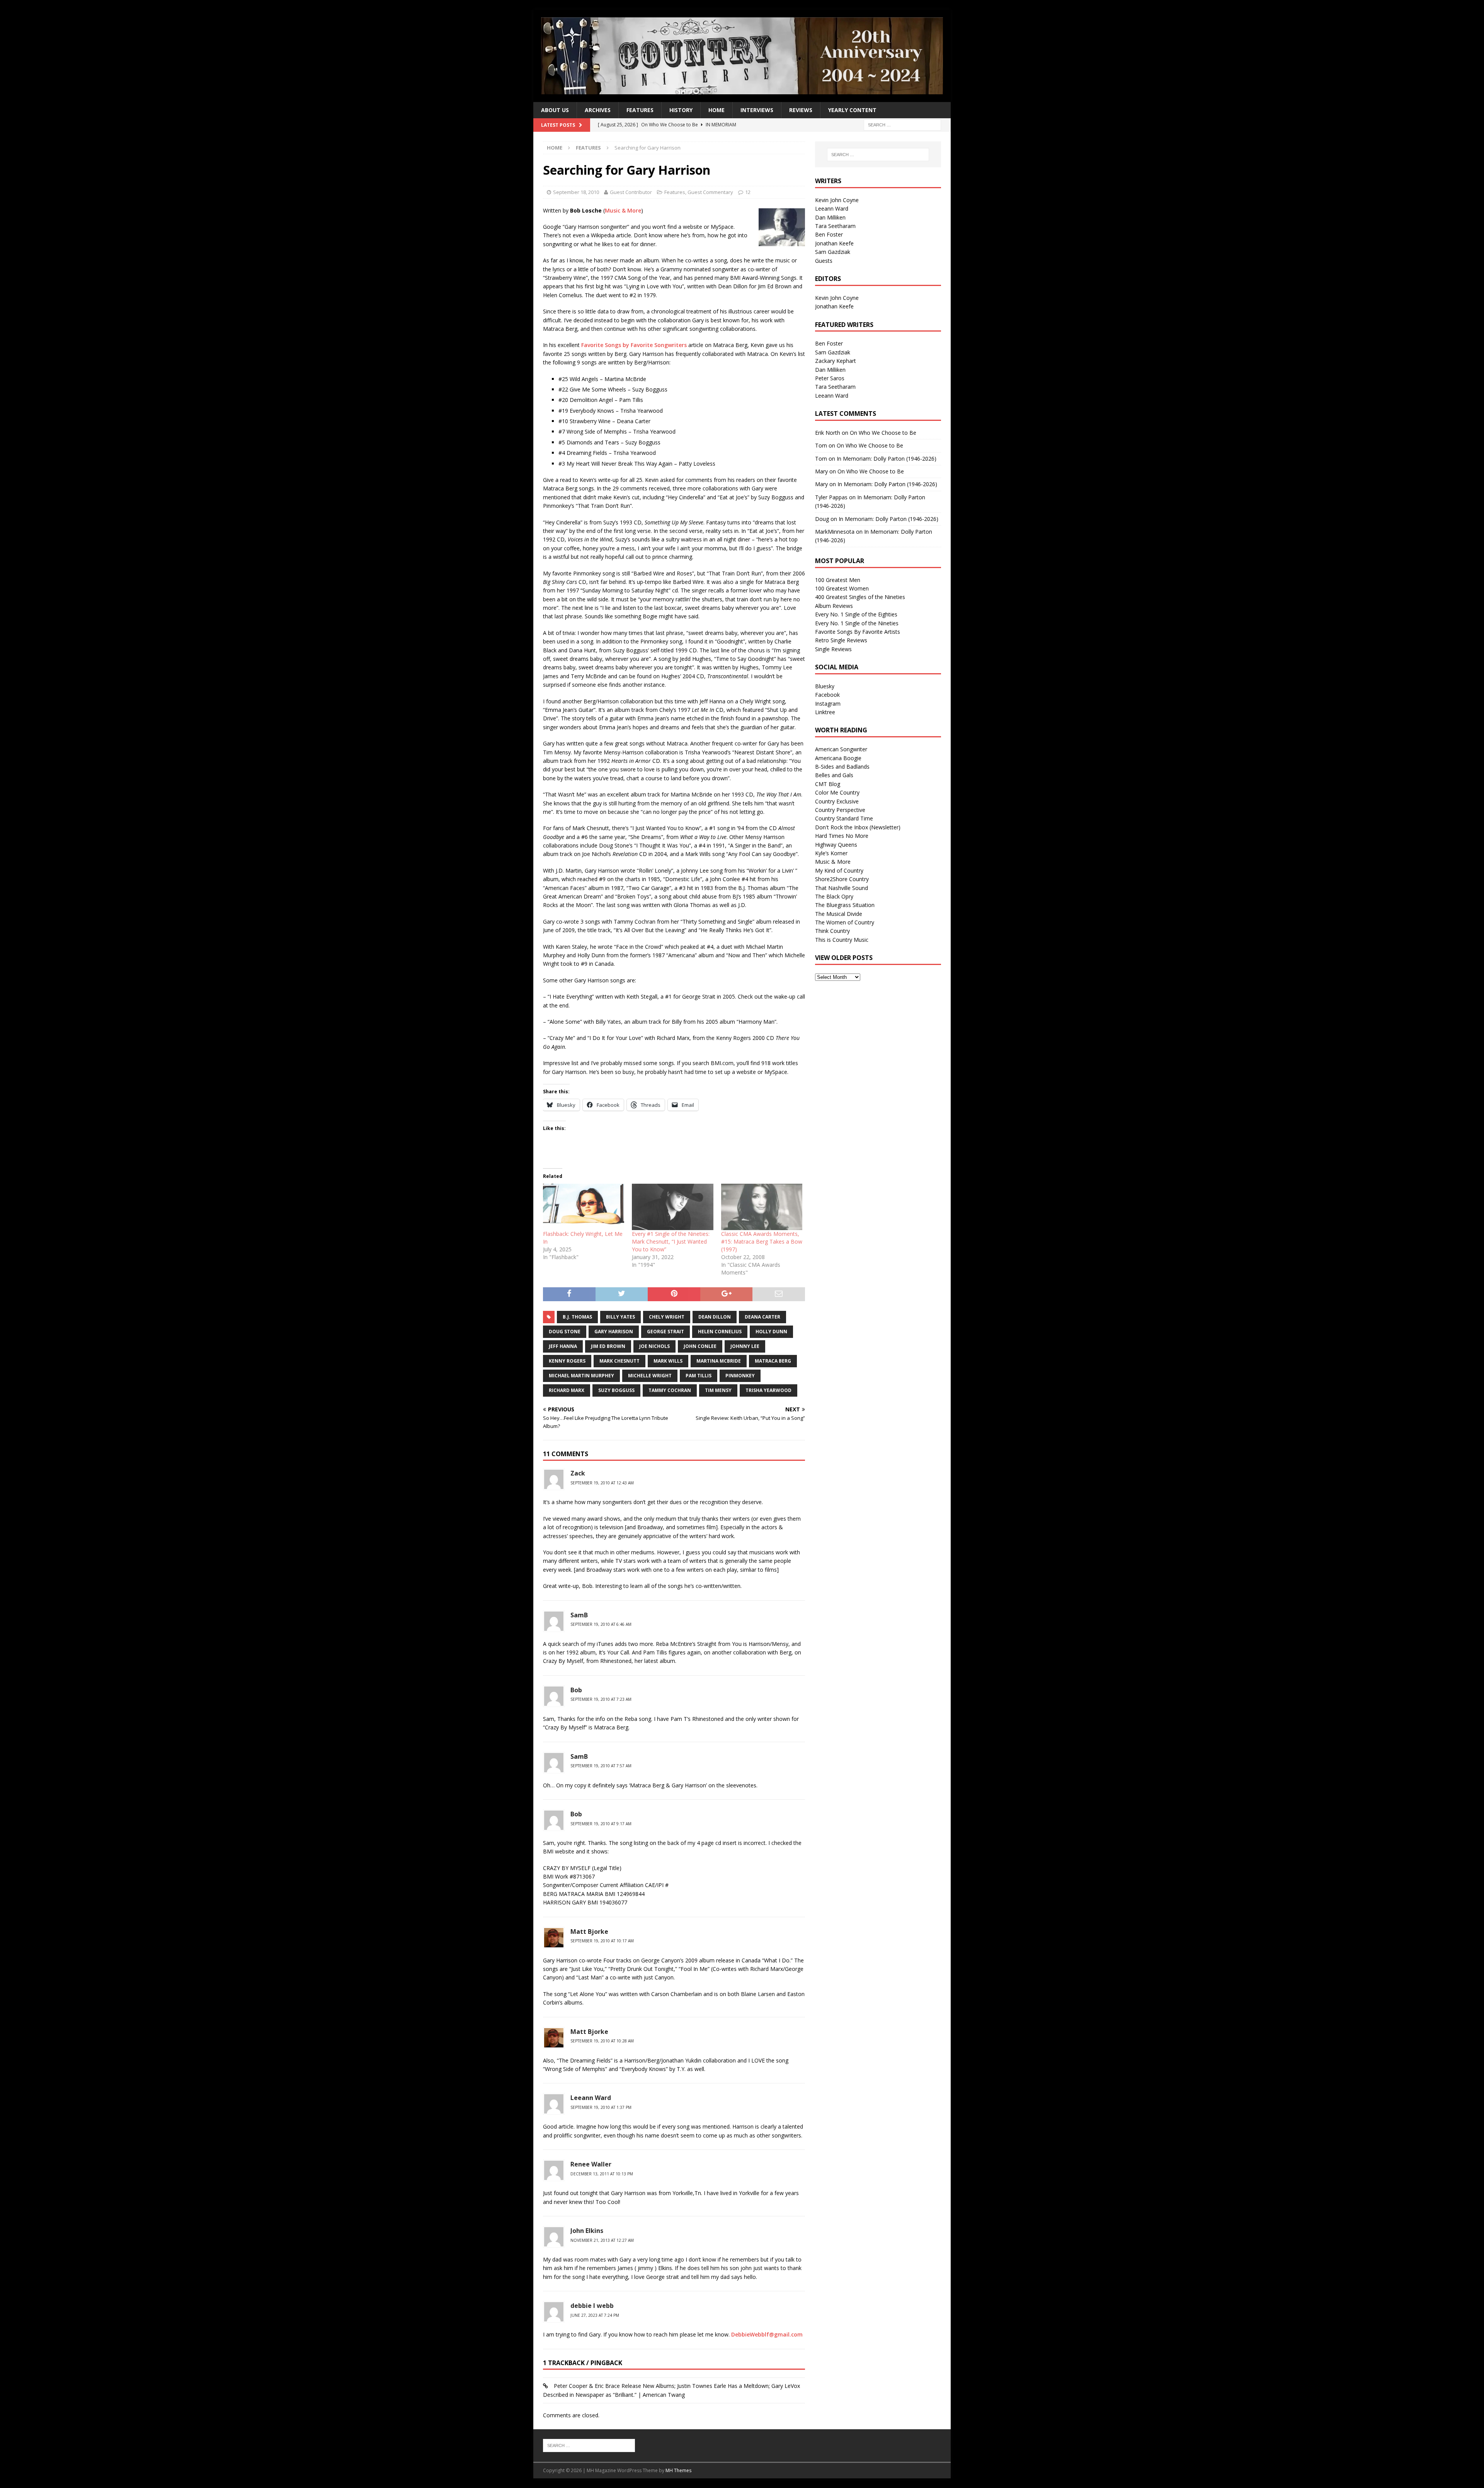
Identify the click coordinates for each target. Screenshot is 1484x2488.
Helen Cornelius (720, 1332)
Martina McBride (719, 1361)
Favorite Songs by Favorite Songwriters (634, 345)
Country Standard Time (844, 818)
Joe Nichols (654, 1346)
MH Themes (678, 2470)
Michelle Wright (650, 1376)
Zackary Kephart (836, 361)
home (716, 110)
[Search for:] (902, 125)
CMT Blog (828, 784)
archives (598, 110)
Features (640, 110)
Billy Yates (620, 1317)
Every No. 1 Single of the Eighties (856, 614)
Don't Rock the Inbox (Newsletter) (858, 827)
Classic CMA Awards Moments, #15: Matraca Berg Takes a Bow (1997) (762, 1241)
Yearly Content (852, 110)
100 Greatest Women (842, 588)
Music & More (623, 210)
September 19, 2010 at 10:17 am (602, 1941)
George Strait (665, 1332)
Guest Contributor (631, 192)
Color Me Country (837, 792)
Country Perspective (840, 810)
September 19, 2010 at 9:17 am (601, 1824)
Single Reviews (833, 649)
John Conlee (700, 1346)
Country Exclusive (837, 801)
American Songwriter (841, 749)
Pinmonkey (740, 1376)
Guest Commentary (710, 192)
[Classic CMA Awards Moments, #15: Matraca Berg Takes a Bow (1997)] (762, 1207)
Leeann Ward (591, 2098)
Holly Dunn (771, 1332)
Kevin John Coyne (837, 200)
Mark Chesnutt (619, 1361)
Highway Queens (836, 845)
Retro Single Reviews (841, 640)
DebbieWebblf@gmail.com (767, 2334)
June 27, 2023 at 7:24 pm (595, 2315)
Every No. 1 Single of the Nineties (857, 623)
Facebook (827, 695)
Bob (576, 1690)
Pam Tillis (699, 1376)
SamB (579, 1615)
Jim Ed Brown (608, 1346)
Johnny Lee (745, 1346)
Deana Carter (762, 1317)
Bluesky (825, 686)
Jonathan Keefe (834, 243)
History (681, 110)
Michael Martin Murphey (581, 1376)
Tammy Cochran (670, 1390)
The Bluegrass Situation (845, 905)
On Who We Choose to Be (883, 433)
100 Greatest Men (838, 580)
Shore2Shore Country (842, 879)
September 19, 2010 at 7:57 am (601, 1766)
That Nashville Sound (842, 888)
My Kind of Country (839, 870)
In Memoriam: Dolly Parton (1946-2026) (887, 459)
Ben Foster (829, 234)
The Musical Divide (839, 914)
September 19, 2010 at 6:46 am (601, 1624)
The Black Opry (834, 896)
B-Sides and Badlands (842, 767)
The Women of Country (845, 922)
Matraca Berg (773, 1361)
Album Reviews (834, 606)
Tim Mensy (718, 1390)
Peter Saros (830, 378)
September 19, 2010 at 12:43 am (602, 1483)
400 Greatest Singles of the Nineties (860, 597)
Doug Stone (565, 1332)
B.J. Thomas (577, 1317)
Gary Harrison (614, 1332)
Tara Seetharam (835, 226)
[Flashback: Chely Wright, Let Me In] (584, 1207)
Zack (578, 1473)
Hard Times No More (842, 836)
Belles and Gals (834, 775)
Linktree (825, 712)
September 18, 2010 (576, 192)
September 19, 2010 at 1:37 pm (601, 2107)
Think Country (832, 931)
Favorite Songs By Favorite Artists (858, 632)
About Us (555, 110)
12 (748, 192)
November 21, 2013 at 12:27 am (602, 2240)
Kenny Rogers (567, 1361)
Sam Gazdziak (833, 252)
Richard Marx (567, 1390)
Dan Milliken (830, 217)
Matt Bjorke (589, 1932)
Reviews (801, 110)
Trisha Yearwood (768, 1390)
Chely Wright (667, 1317)
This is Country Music (842, 940)
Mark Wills (668, 1361)
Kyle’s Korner (831, 853)
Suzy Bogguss (616, 1390)
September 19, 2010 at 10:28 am (602, 2041)
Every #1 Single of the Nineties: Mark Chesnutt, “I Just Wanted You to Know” (671, 1241)
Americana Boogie (838, 758)
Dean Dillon (715, 1317)
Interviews (757, 110)
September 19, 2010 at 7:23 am (601, 1699)
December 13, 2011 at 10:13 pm (602, 2174)
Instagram (828, 704)
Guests (824, 261)
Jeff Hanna (563, 1346)
